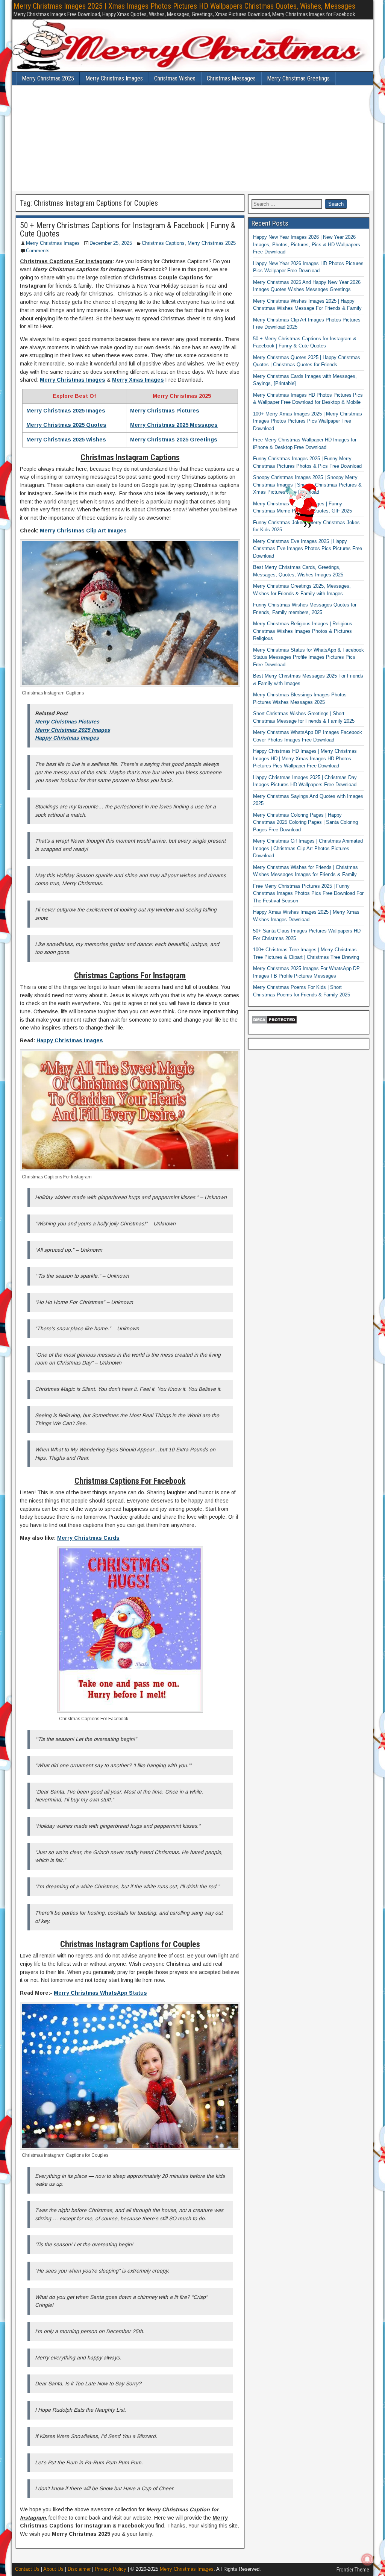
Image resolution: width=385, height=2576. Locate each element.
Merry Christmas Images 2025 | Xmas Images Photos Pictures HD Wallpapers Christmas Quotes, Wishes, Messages (184, 6)
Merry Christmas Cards (88, 1538)
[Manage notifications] (367, 2559)
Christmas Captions (163, 243)
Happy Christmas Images (67, 738)
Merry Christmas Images (114, 78)
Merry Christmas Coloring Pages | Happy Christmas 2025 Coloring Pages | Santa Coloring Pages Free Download (305, 822)
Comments (38, 251)
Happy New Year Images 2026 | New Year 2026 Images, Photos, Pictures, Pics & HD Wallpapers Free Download (307, 244)
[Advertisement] (192, 138)
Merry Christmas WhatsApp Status (100, 1993)
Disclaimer (79, 2569)
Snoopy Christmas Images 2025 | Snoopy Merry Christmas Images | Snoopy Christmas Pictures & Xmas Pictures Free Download (307, 485)
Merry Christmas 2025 (48, 78)
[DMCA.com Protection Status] (274, 1023)
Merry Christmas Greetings (298, 78)
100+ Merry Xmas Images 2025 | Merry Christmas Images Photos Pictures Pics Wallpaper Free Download (308, 421)
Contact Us (27, 2569)
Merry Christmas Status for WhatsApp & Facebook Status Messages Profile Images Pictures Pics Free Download (308, 657)
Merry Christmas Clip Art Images (83, 531)
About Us (53, 2569)
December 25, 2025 (111, 243)
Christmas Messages (231, 78)
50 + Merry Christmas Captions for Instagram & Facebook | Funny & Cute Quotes (128, 230)
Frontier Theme (353, 2570)
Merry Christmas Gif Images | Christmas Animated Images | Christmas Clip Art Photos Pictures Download (308, 848)
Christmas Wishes (175, 78)
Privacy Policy (111, 2569)
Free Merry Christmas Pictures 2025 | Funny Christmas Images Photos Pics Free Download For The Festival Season (308, 893)
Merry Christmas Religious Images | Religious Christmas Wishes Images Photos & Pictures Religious (303, 631)
